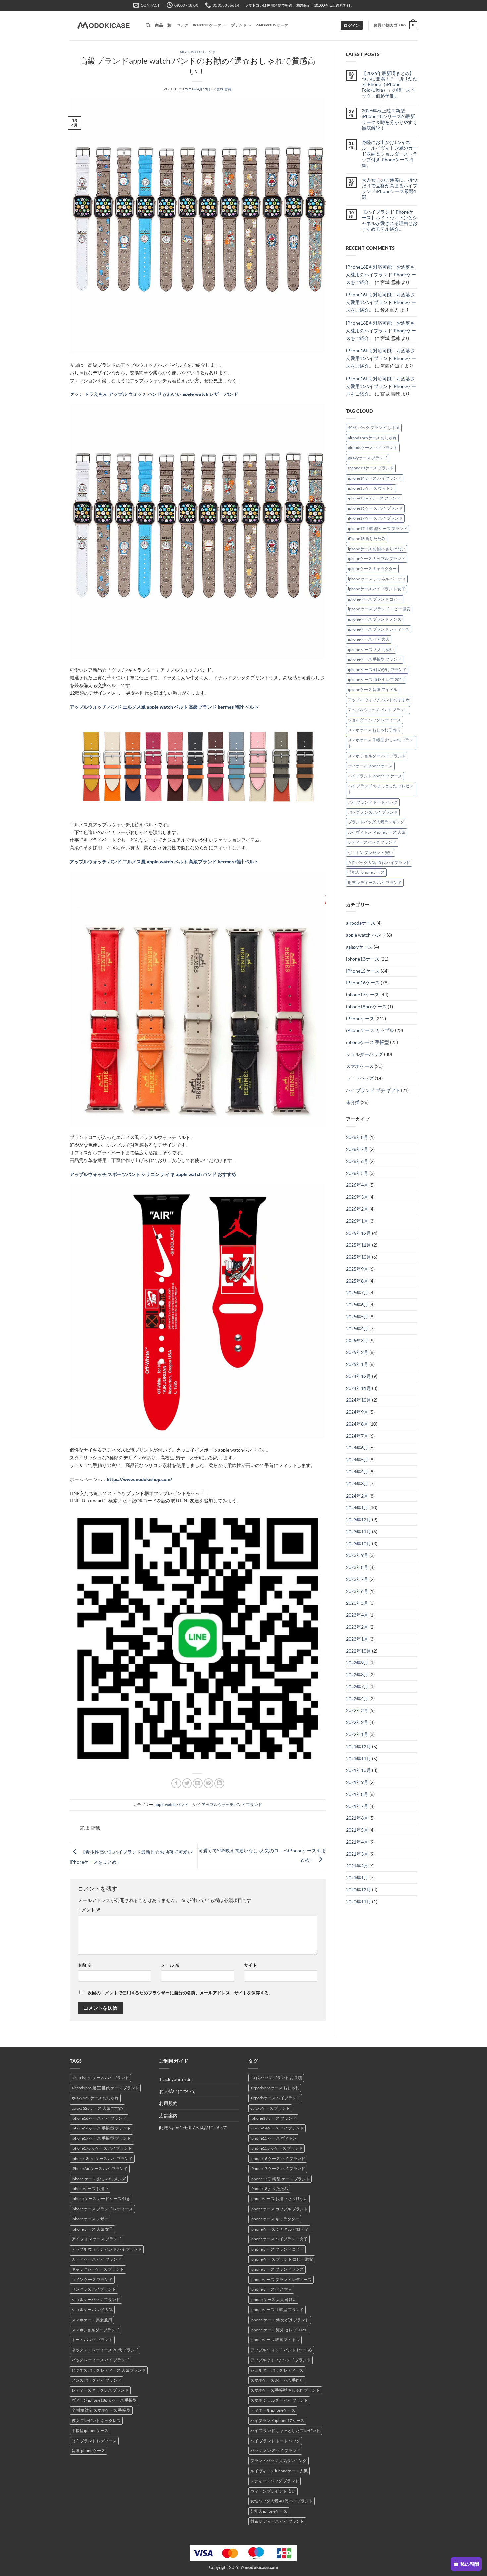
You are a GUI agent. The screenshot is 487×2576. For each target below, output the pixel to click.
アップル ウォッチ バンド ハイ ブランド (107, 2249)
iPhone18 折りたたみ (367, 538)
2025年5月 (357, 1316)
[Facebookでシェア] (176, 1783)
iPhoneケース (360, 1018)
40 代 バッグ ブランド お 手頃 (374, 427)
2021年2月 (357, 1866)
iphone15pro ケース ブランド (374, 498)
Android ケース (272, 25)
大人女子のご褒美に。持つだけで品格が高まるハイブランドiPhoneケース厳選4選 (390, 188)
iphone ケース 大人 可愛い (371, 649)
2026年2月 (357, 1209)
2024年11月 (358, 1388)
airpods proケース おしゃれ (372, 438)
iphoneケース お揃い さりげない (377, 549)
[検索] (148, 25)
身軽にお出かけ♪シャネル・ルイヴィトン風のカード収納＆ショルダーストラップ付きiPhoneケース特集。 (390, 154)
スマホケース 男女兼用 (92, 2320)
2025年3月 (357, 1340)
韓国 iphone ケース (88, 2451)
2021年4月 (357, 1842)
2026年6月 (357, 1161)
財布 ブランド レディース (94, 2441)
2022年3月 (357, 1710)
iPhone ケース (207, 25)
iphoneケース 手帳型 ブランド (375, 659)
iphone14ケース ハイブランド (375, 478)
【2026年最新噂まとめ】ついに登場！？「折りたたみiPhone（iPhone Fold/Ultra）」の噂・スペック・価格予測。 (390, 84)
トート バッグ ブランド (92, 2340)
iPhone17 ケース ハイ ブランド (375, 518)
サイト (251, 1965)
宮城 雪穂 (224, 89)
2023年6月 (357, 1591)
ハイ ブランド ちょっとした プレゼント (381, 789)
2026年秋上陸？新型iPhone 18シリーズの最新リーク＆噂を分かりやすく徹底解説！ (390, 119)
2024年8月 (357, 1424)
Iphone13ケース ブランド (371, 468)
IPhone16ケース (363, 983)
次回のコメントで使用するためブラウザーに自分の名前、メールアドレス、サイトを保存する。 (180, 1993)
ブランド (239, 25)
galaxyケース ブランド (368, 458)
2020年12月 (358, 1890)
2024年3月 (357, 1483)
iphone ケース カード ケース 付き (101, 2199)
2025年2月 (357, 1352)
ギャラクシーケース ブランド (98, 2269)
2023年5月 (357, 1603)
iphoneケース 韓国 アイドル (373, 689)
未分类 (353, 1102)
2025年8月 (357, 1281)
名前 (85, 1965)
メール (170, 1965)
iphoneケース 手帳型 (367, 1042)
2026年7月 (357, 1149)
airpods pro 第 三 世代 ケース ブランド (105, 2088)
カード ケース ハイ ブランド (96, 2259)
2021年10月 (358, 1770)
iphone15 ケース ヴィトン (371, 488)
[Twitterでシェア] (187, 1783)
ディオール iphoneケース (370, 766)
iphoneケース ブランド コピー (375, 599)
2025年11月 (358, 1245)
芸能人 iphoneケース (366, 872)
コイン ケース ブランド (92, 2279)
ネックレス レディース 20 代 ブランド (105, 2350)
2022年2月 (357, 1722)
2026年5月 (357, 1173)
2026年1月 (357, 1221)
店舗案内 (168, 2115)
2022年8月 (357, 1675)
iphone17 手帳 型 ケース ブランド (378, 528)
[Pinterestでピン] (209, 1783)
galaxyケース (359, 947)
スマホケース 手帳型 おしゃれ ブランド (381, 743)
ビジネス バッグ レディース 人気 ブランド (109, 2370)
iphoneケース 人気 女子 (92, 2229)
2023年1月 (357, 1639)
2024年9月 (357, 1412)
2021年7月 (357, 1806)
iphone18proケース (366, 1006)
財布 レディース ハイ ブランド (375, 883)
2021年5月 (357, 1830)
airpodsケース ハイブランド (373, 448)
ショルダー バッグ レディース (374, 720)
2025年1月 (357, 1364)
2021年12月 (358, 1746)
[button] (352, 26)
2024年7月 (357, 1436)
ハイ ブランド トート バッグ (373, 802)
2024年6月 (357, 1448)
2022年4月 (357, 1698)
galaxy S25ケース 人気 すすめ (97, 2108)
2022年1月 (357, 1734)
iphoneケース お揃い (90, 2189)
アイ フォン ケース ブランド (96, 2239)
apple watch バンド (198, 52)
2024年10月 (358, 1400)
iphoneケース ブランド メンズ (375, 619)
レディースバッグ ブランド (372, 842)
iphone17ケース (363, 995)
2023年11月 (358, 1531)
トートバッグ (360, 1078)
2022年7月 (357, 1686)
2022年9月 (357, 1663)
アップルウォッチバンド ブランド (232, 1804)
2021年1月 (357, 1878)
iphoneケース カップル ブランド (377, 559)
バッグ (182, 25)
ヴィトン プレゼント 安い (370, 852)
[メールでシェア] (198, 1783)
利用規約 (168, 2103)
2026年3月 (357, 1197)
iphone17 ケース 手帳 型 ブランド (101, 2138)
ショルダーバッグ (364, 1054)
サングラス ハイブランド (94, 2289)
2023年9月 (357, 1555)
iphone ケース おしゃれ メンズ (99, 2179)
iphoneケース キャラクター (372, 569)
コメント (89, 1910)
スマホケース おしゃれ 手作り (374, 730)
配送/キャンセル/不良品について (193, 2127)
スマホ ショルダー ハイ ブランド (377, 756)
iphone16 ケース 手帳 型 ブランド (101, 2128)
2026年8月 (357, 1137)
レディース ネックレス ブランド (100, 2390)
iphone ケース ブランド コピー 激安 (379, 609)
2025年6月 (357, 1305)
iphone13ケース (363, 959)
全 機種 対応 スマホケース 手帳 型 (101, 2410)
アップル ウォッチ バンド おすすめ (379, 700)
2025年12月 (358, 1233)
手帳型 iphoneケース (90, 2430)
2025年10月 (358, 1257)
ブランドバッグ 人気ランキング (376, 822)
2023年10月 (358, 1543)
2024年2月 (357, 1496)
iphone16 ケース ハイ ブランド (375, 508)
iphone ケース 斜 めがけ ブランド (377, 670)
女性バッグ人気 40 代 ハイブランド (379, 862)
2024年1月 (357, 1508)
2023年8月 (357, 1567)
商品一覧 (163, 25)
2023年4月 (357, 1615)
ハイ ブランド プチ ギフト (373, 1090)
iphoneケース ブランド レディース (379, 629)
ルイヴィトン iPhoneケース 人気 (377, 832)
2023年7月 (357, 1579)
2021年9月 (357, 1782)
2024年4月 (357, 1472)
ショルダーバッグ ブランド (96, 2300)
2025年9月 (357, 1269)
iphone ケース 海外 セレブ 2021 (376, 680)
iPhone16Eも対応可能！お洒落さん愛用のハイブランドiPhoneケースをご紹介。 (381, 274)
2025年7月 (357, 1293)
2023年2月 (357, 1627)
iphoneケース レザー (90, 2219)
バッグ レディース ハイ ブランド (100, 2360)
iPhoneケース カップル (370, 1030)
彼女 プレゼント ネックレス (96, 2420)
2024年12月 (358, 1376)
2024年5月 (357, 1460)
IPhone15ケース (363, 971)
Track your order (176, 2079)
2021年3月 (357, 1854)
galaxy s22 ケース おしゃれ (95, 2098)
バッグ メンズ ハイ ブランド (373, 812)
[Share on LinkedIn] (219, 1783)
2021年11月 (358, 1758)
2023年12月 (358, 1520)
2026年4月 (357, 1185)
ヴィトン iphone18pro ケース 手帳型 (104, 2400)
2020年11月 (358, 1901)
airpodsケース (361, 923)
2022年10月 (358, 1651)
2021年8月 (357, 1794)
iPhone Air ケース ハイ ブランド (100, 2168)
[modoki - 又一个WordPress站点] (103, 26)
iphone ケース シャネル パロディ (377, 579)
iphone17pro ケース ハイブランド (102, 2148)
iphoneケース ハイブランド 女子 (377, 589)
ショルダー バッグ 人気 (92, 2310)
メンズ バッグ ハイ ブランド (96, 2380)
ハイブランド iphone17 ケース (375, 776)
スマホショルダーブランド (95, 2330)
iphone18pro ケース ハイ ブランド (102, 2158)
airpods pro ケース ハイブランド (100, 2078)
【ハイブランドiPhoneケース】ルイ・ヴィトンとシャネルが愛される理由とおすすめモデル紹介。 (390, 220)
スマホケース (360, 1066)
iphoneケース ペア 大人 (369, 639)
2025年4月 (357, 1328)
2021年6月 (357, 1818)
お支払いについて (178, 2091)
